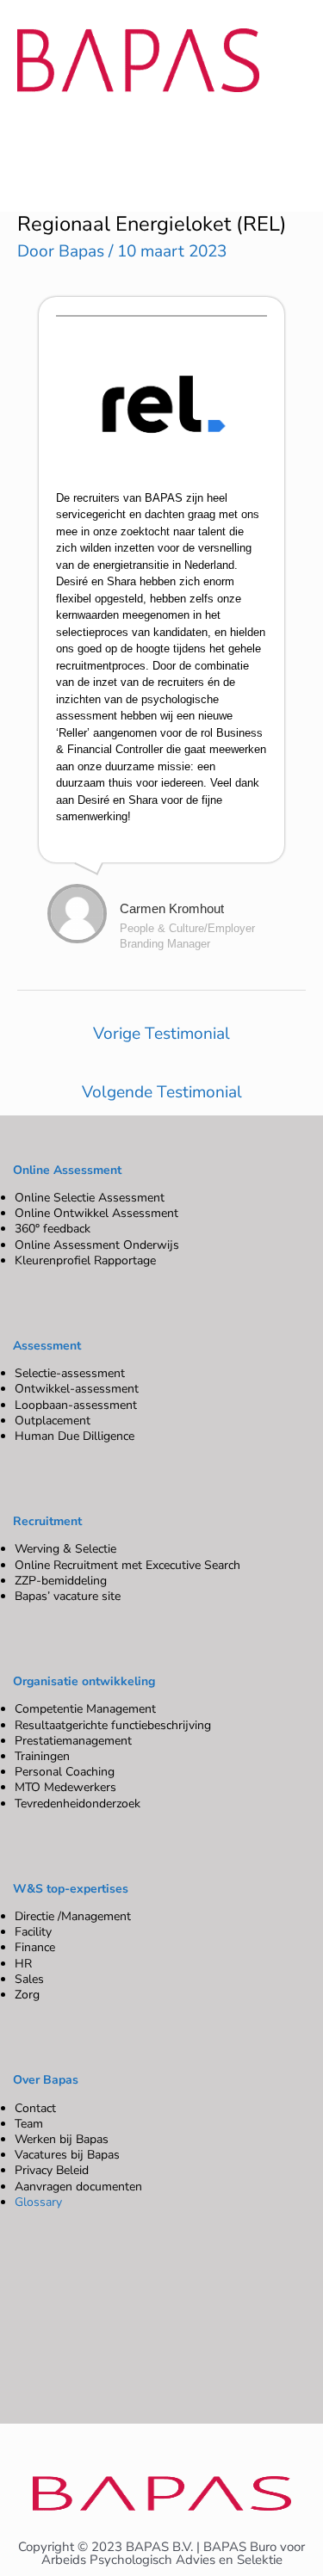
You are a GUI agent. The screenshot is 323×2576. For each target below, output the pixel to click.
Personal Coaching (65, 1772)
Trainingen (42, 1756)
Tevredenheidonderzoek (78, 1804)
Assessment (47, 1346)
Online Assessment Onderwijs (97, 1245)
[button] (153, 134)
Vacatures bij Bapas (67, 2155)
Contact (35, 2108)
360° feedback (53, 1229)
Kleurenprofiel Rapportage (85, 1260)
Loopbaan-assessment (76, 1405)
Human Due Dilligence (75, 1436)
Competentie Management (85, 1709)
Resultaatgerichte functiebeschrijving (113, 1725)
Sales (29, 1979)
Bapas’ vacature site (68, 1596)
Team (29, 2124)
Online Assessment (67, 1170)
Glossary (38, 2202)
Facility (33, 1932)
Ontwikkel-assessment (77, 1389)
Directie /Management (73, 1916)
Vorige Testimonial (161, 1034)
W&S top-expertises (71, 1889)
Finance (35, 1947)
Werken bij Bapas (62, 2139)
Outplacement (53, 1421)
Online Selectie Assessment (90, 1198)
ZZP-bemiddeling (61, 1581)
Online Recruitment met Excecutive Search (127, 1565)
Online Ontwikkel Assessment (96, 1213)
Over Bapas (46, 2080)
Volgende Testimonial (162, 1092)
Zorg (27, 1995)
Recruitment (47, 1521)
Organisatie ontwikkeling (84, 1681)
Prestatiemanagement (73, 1741)
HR (23, 1964)
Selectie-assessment (70, 1373)
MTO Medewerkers (65, 1787)
